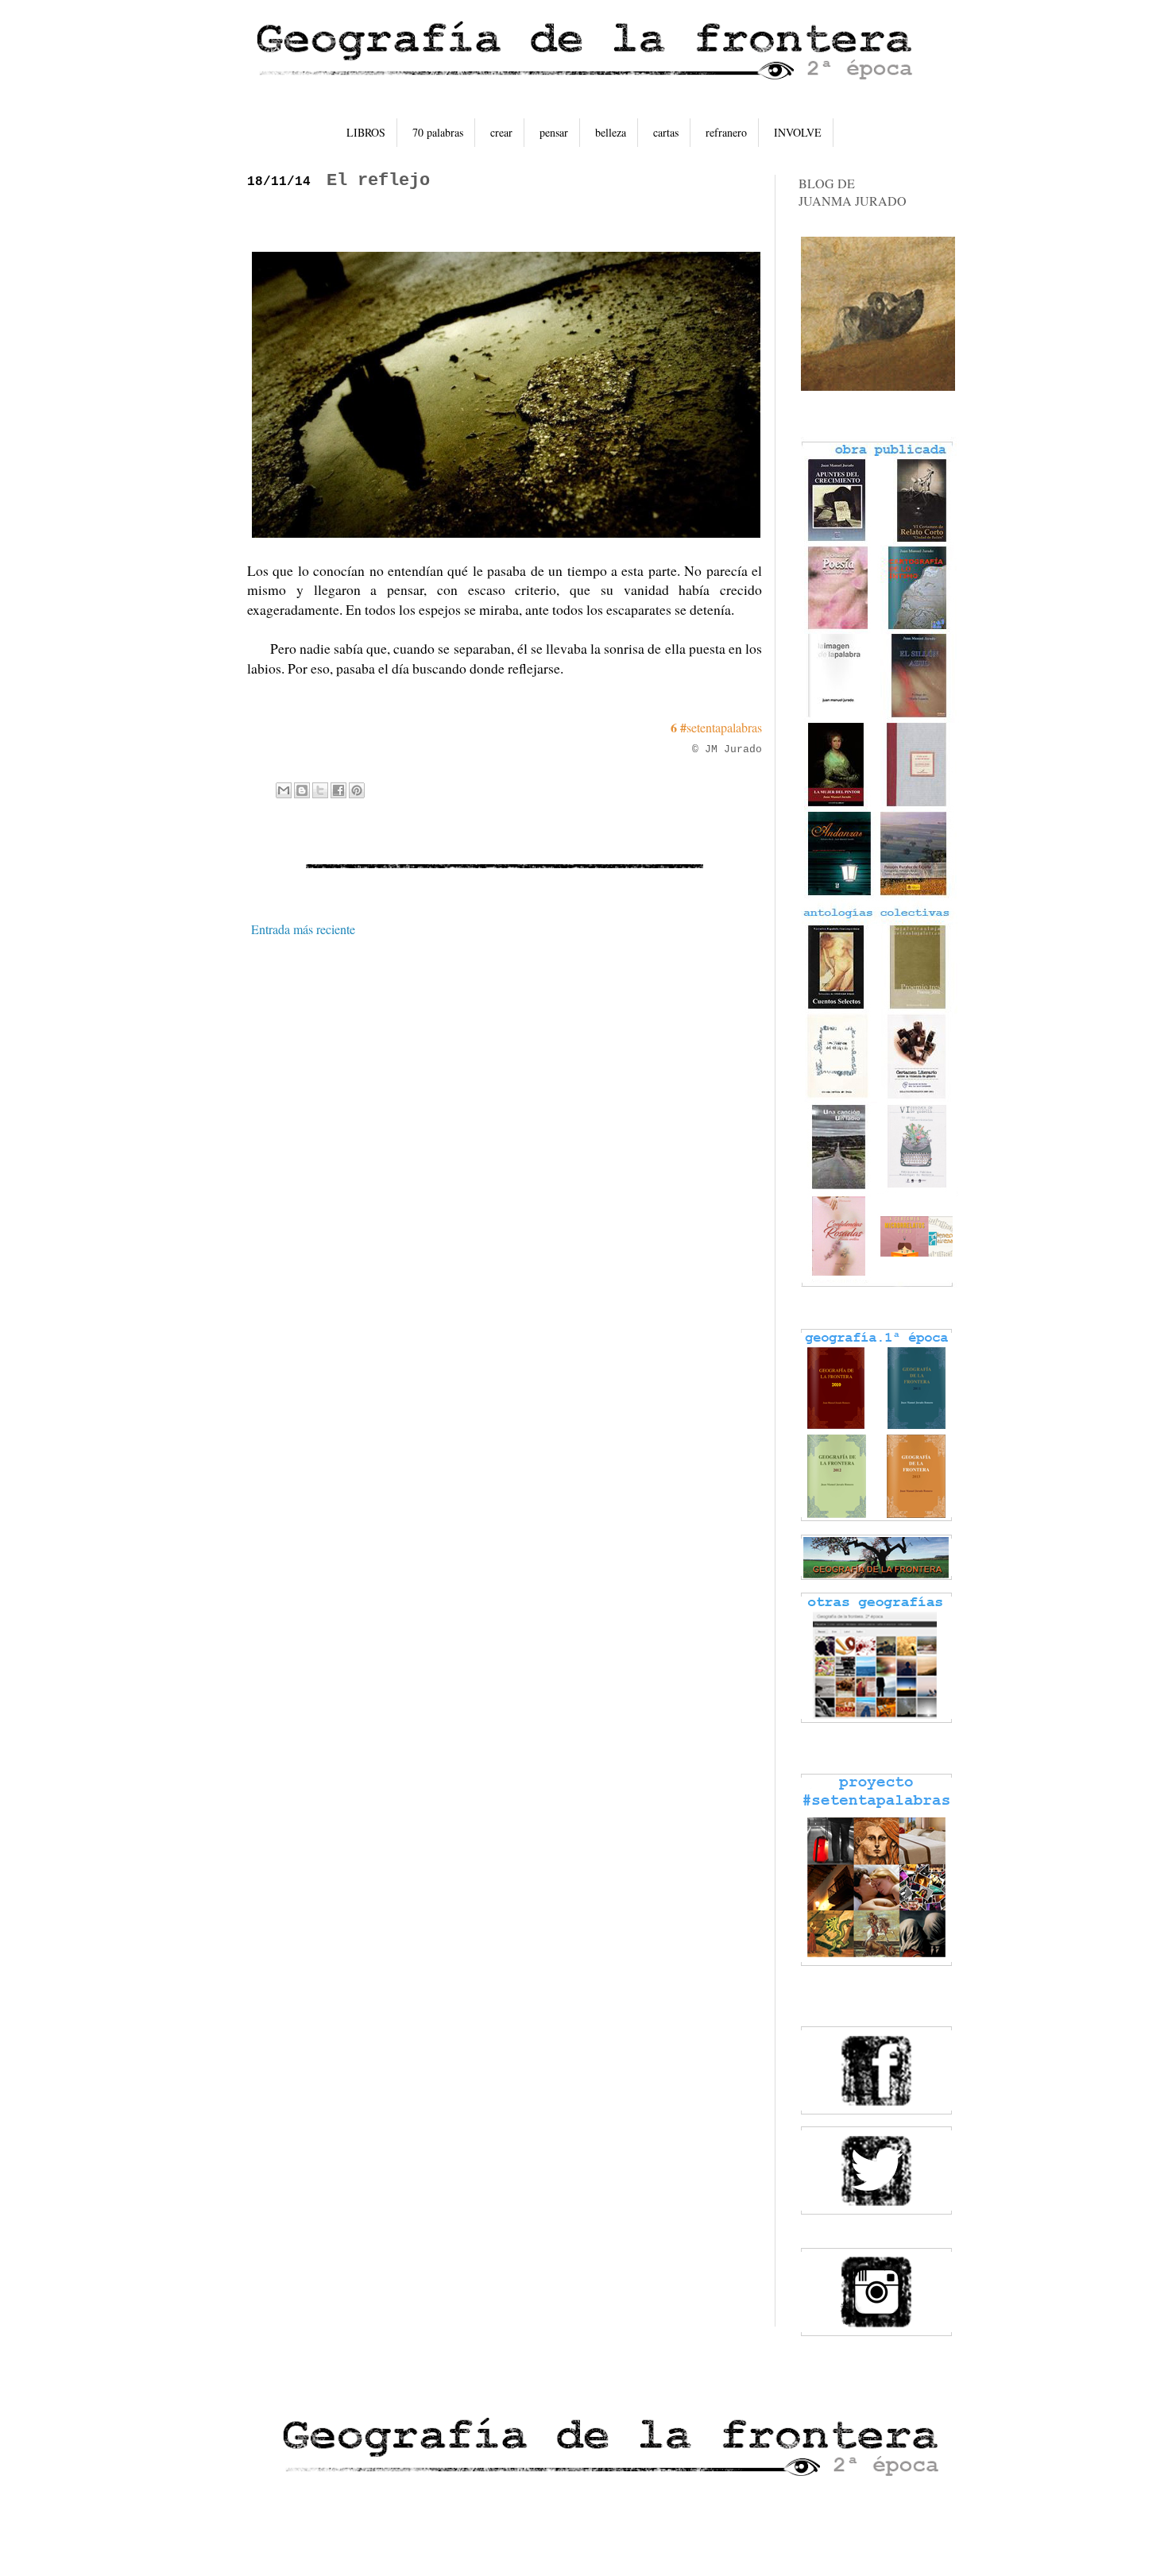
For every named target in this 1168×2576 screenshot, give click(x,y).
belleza (611, 132)
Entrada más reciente (303, 929)
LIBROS (366, 132)
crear (501, 132)
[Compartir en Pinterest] (357, 790)
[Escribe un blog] (302, 790)
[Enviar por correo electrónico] (284, 790)
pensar (554, 132)
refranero (726, 132)
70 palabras (438, 132)
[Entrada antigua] (758, 929)
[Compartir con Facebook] (338, 790)
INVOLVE (798, 132)
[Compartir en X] (320, 790)
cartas (666, 132)
